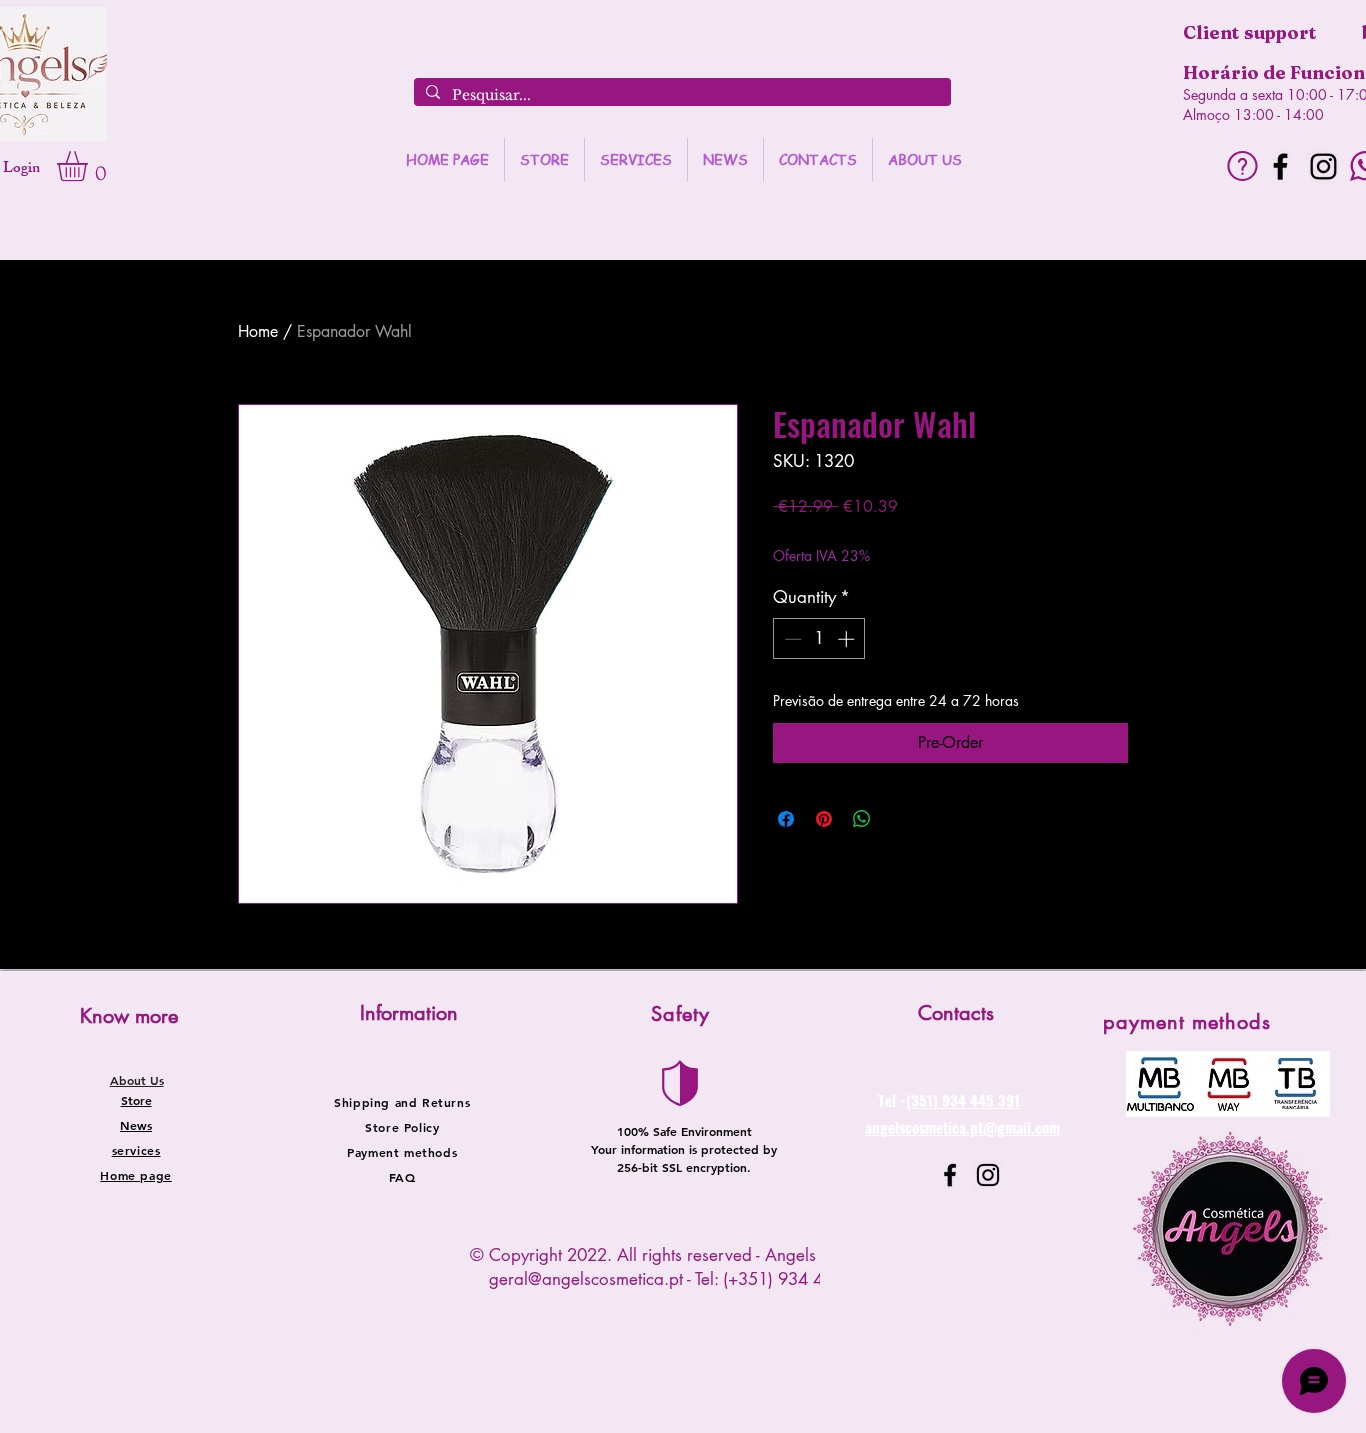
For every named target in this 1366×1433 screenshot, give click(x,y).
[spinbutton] (819, 639)
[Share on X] (900, 819)
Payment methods (402, 1152)
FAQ (402, 1177)
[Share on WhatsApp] (862, 819)
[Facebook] (1280, 166)
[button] (90, 166)
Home (258, 331)
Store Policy (402, 1127)
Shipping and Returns (402, 1102)
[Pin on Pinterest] (824, 819)
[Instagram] (1323, 166)
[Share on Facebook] (786, 819)
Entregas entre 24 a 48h (947, 536)
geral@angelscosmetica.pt (586, 1279)
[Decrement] (791, 639)
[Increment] (848, 639)
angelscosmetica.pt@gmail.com (962, 1127)
